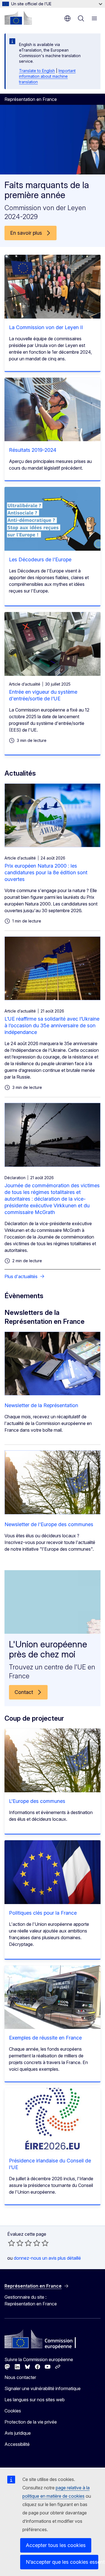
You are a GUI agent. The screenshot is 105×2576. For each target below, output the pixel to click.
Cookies (13, 2411)
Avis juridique (18, 2433)
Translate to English (37, 71)
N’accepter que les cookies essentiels (62, 2562)
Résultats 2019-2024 (33, 450)
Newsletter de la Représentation (41, 1405)
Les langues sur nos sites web (35, 2400)
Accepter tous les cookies (56, 2545)
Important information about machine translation (47, 76)
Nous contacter (20, 2377)
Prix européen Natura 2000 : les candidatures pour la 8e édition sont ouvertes (46, 872)
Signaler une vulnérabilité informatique (43, 2388)
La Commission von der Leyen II (46, 327)
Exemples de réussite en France (45, 2038)
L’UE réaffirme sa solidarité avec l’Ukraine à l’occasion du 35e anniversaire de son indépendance (52, 1025)
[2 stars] (16, 2243)
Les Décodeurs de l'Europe (40, 559)
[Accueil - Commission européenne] (18, 18)
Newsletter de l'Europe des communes (49, 1524)
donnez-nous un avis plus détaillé (47, 2258)
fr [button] (67, 18)
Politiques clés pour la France (43, 1913)
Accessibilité (17, 2444)
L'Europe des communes (37, 1801)
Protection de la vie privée (31, 2422)
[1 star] (11, 2243)
